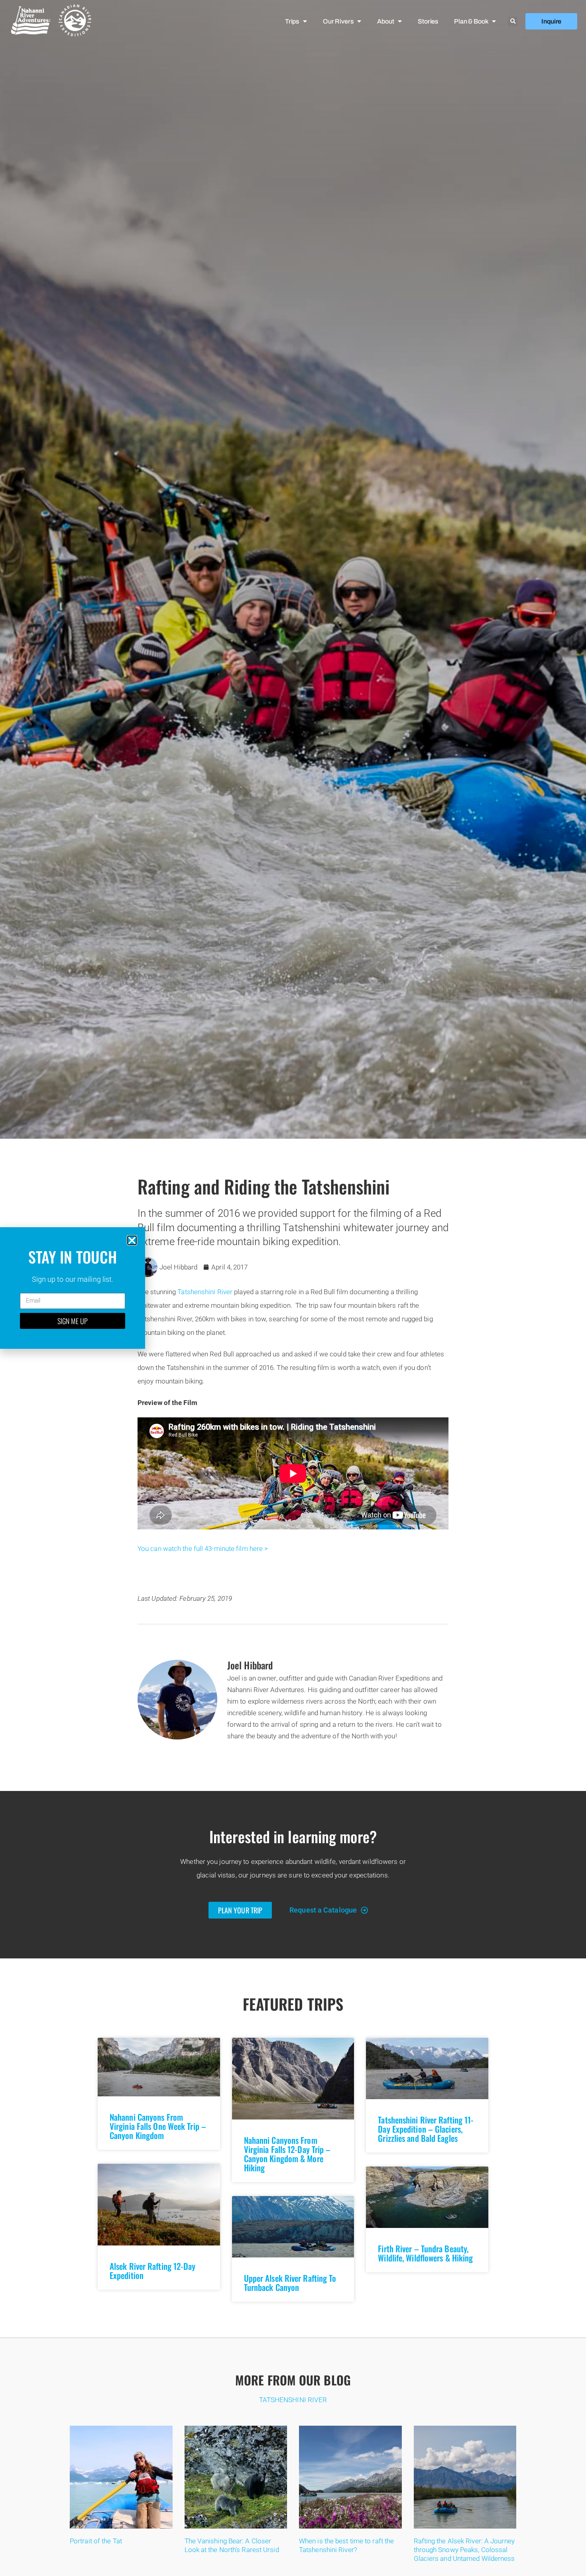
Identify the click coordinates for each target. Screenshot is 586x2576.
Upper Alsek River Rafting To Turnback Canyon (290, 2283)
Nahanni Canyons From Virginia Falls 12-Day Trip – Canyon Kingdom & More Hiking (287, 2154)
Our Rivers (338, 21)
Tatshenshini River (205, 1292)
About (385, 21)
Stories (428, 21)
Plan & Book (471, 21)
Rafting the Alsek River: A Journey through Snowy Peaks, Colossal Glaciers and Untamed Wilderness (464, 2550)
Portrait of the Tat (96, 2541)
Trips (292, 21)
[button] (513, 22)
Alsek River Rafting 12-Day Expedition (153, 2271)
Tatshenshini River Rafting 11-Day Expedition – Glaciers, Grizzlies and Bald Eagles (426, 2129)
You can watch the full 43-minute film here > (203, 1549)
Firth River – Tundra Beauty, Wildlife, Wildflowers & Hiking (425, 2253)
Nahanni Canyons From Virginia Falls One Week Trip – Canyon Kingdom (158, 2126)
